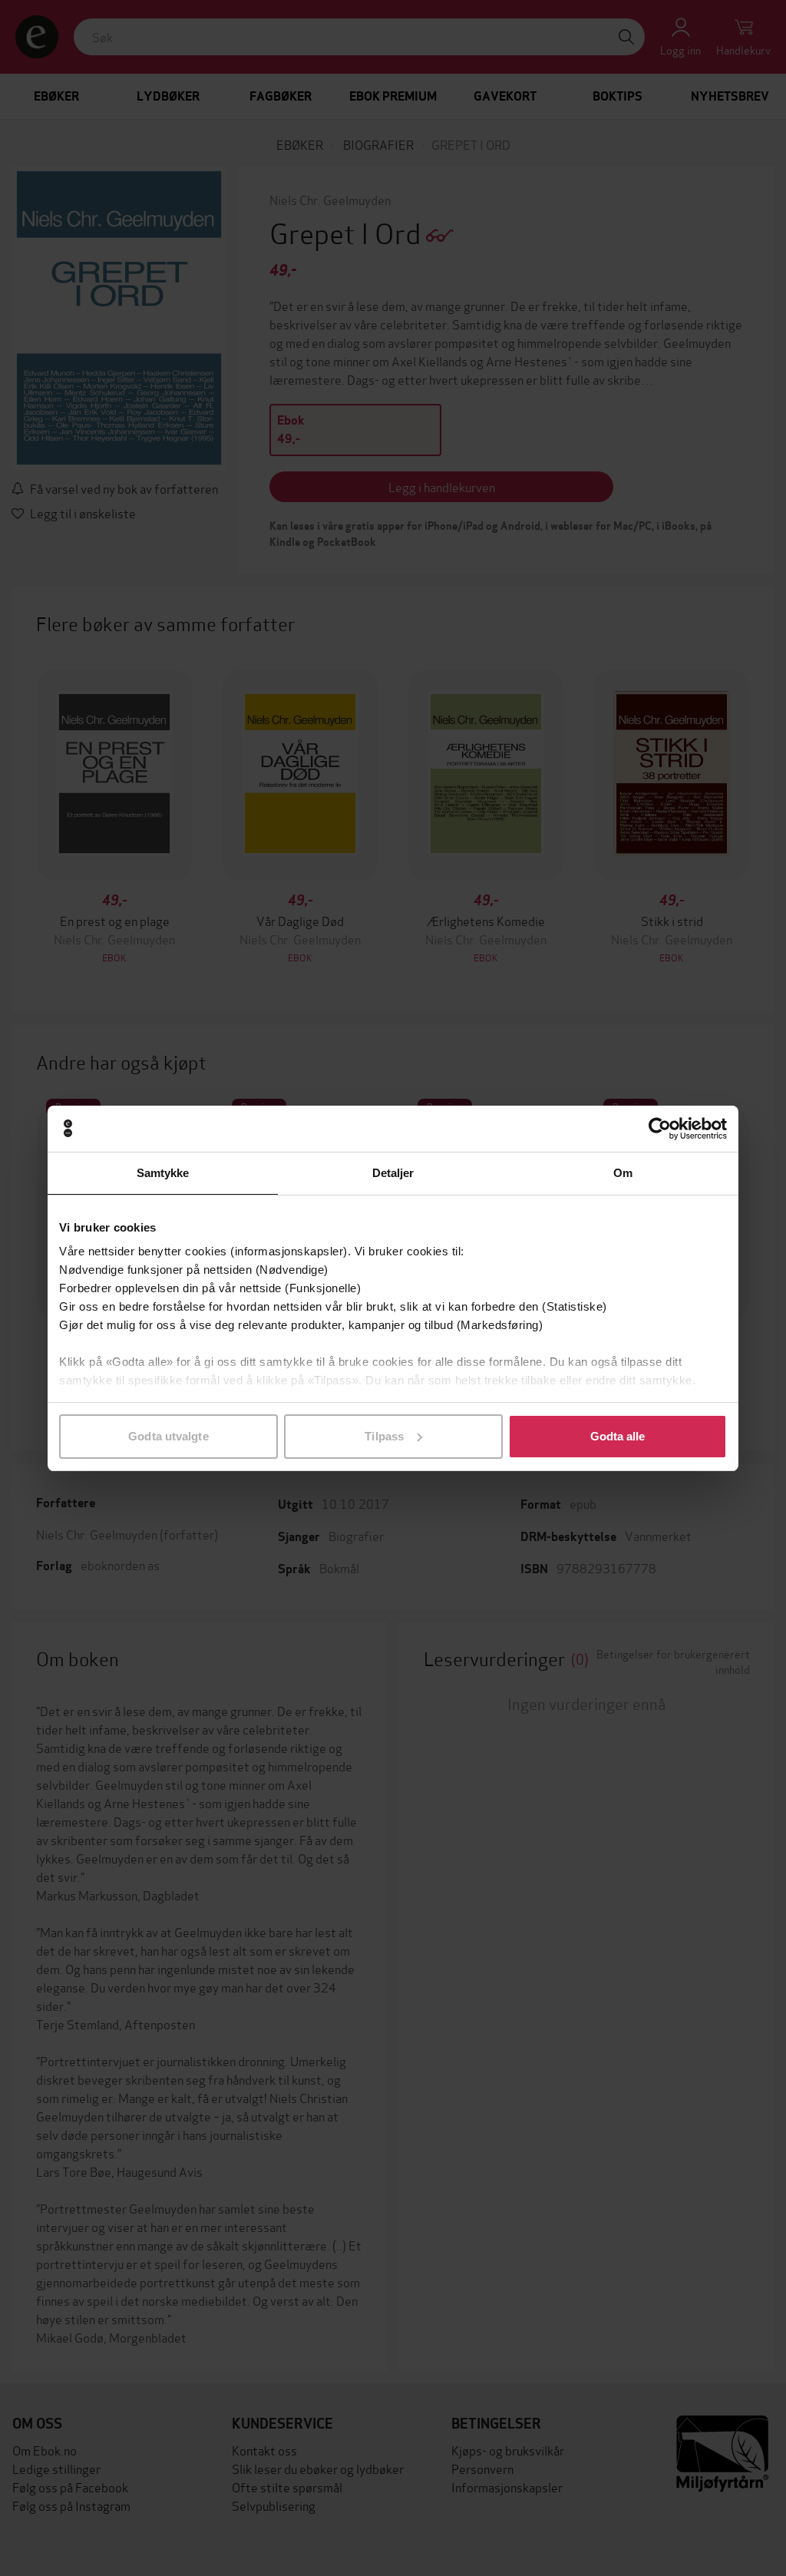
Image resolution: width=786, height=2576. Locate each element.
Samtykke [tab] (163, 1173)
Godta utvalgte (168, 1436)
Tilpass (384, 1436)
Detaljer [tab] (393, 1173)
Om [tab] (623, 1173)
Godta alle (618, 1436)
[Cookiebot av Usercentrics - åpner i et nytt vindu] (660, 1129)
